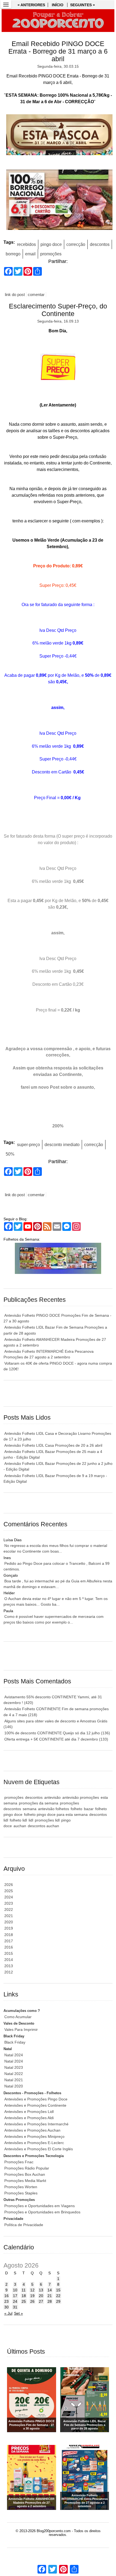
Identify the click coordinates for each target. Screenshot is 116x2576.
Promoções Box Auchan (25, 2174)
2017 (9, 1941)
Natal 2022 (14, 2074)
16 (6, 2296)
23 (6, 2301)
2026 (9, 1885)
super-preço (28, 1145)
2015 (9, 1953)
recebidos (26, 244)
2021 (9, 1916)
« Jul (8, 2313)
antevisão (52, 1797)
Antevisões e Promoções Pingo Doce (36, 2099)
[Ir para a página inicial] (58, 21)
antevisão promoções (81, 1797)
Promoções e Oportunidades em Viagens (40, 2206)
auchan (20, 1826)
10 (15, 2290)
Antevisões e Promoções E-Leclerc (34, 2143)
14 (50, 2290)
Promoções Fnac (19, 2162)
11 (24, 2290)
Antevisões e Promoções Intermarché (36, 2124)
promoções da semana (39, 1803)
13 (41, 2290)
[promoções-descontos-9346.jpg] (58, 201)
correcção (76, 244)
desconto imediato (62, 1145)
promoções (51, 254)
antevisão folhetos (54, 1809)
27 (41, 2301)
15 (58, 2290)
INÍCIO (58, 5)
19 (32, 2296)
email (30, 254)
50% (10, 1154)
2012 (9, 1972)
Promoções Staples (21, 2193)
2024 (9, 1897)
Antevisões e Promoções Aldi (29, 2118)
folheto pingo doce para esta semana (56, 1814)
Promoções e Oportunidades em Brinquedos (42, 2212)
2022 (9, 1910)
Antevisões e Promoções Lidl (29, 2112)
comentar (36, 295)
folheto (76, 1809)
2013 (9, 1966)
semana (30, 1809)
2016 (9, 1947)
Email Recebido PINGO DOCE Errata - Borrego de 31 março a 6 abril (58, 51)
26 (32, 2301)
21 (50, 2296)
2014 (9, 1960)
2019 (9, 1928)
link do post (15, 295)
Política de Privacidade (24, 2225)
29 (58, 2301)
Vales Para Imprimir (21, 2029)
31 (15, 2307)
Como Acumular (18, 2017)
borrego (13, 254)
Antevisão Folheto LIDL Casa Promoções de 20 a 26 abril (53, 1445)
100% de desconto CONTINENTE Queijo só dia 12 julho (57, 1733)
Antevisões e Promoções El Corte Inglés (39, 2149)
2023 (9, 1903)
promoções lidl (47, 1820)
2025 (9, 1891)
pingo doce (51, 244)
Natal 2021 (14, 2080)
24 (15, 2301)
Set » (18, 2313)
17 (15, 2296)
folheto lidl (18, 1820)
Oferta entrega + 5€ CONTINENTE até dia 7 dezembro (56, 1739)
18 (24, 2296)
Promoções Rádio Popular (27, 2168)
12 (32, 2290)
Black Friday (15, 2042)
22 (58, 2296)
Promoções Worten (21, 2187)
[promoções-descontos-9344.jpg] (58, 136)
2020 (9, 1922)
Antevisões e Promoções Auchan (32, 2130)
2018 (9, 1935)
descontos (100, 244)
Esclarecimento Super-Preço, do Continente (58, 310)
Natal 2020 (14, 2086)
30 (6, 2307)
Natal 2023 (14, 2067)
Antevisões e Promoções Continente (35, 2105)
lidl (31, 1820)
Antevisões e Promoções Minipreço (34, 2136)
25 (24, 2301)
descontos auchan (43, 1826)
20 (41, 2296)
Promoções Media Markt (25, 2181)
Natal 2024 (14, 2055)
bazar (89, 1809)
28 (50, 2301)
